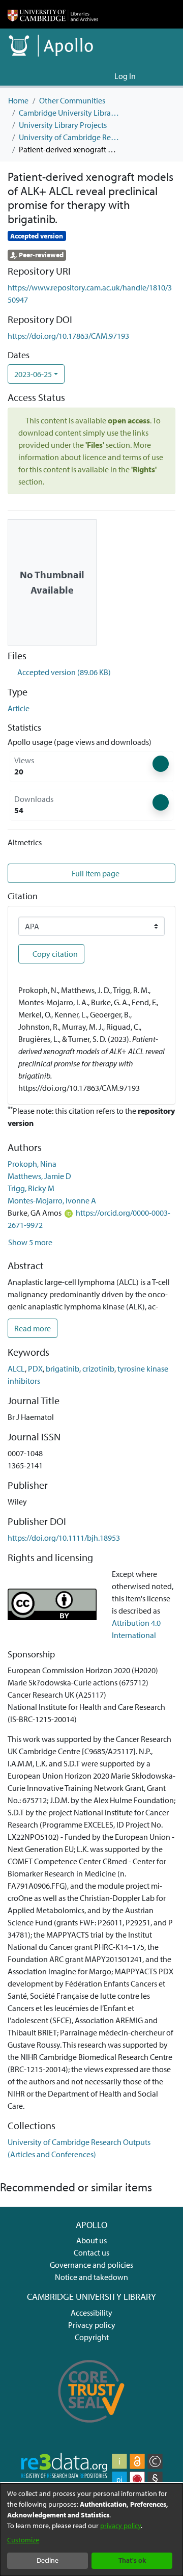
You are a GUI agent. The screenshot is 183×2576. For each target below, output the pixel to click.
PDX (35, 1369)
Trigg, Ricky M (31, 1188)
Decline (48, 2560)
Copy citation (54, 954)
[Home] (53, 14)
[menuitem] (105, 76)
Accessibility (91, 2313)
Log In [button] (126, 76)
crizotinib (98, 1369)
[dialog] (91, 2530)
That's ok (132, 2560)
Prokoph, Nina (32, 1164)
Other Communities (72, 100)
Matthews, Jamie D (39, 1176)
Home (18, 100)
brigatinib (63, 1369)
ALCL (16, 1369)
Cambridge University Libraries (70, 113)
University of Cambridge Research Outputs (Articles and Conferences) (70, 137)
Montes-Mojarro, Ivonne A (52, 1200)
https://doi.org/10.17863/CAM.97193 (68, 336)
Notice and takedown (91, 2277)
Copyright (92, 2337)
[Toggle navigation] (161, 76)
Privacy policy (92, 2325)
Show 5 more (30, 1242)
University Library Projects (63, 125)
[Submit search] (90, 76)
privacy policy (120, 2526)
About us (91, 2240)
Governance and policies (91, 2265)
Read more (33, 1328)
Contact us (91, 2252)
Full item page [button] (95, 873)
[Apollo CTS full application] (91, 2428)
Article (19, 708)
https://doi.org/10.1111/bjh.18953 (64, 1538)
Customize (23, 2540)
